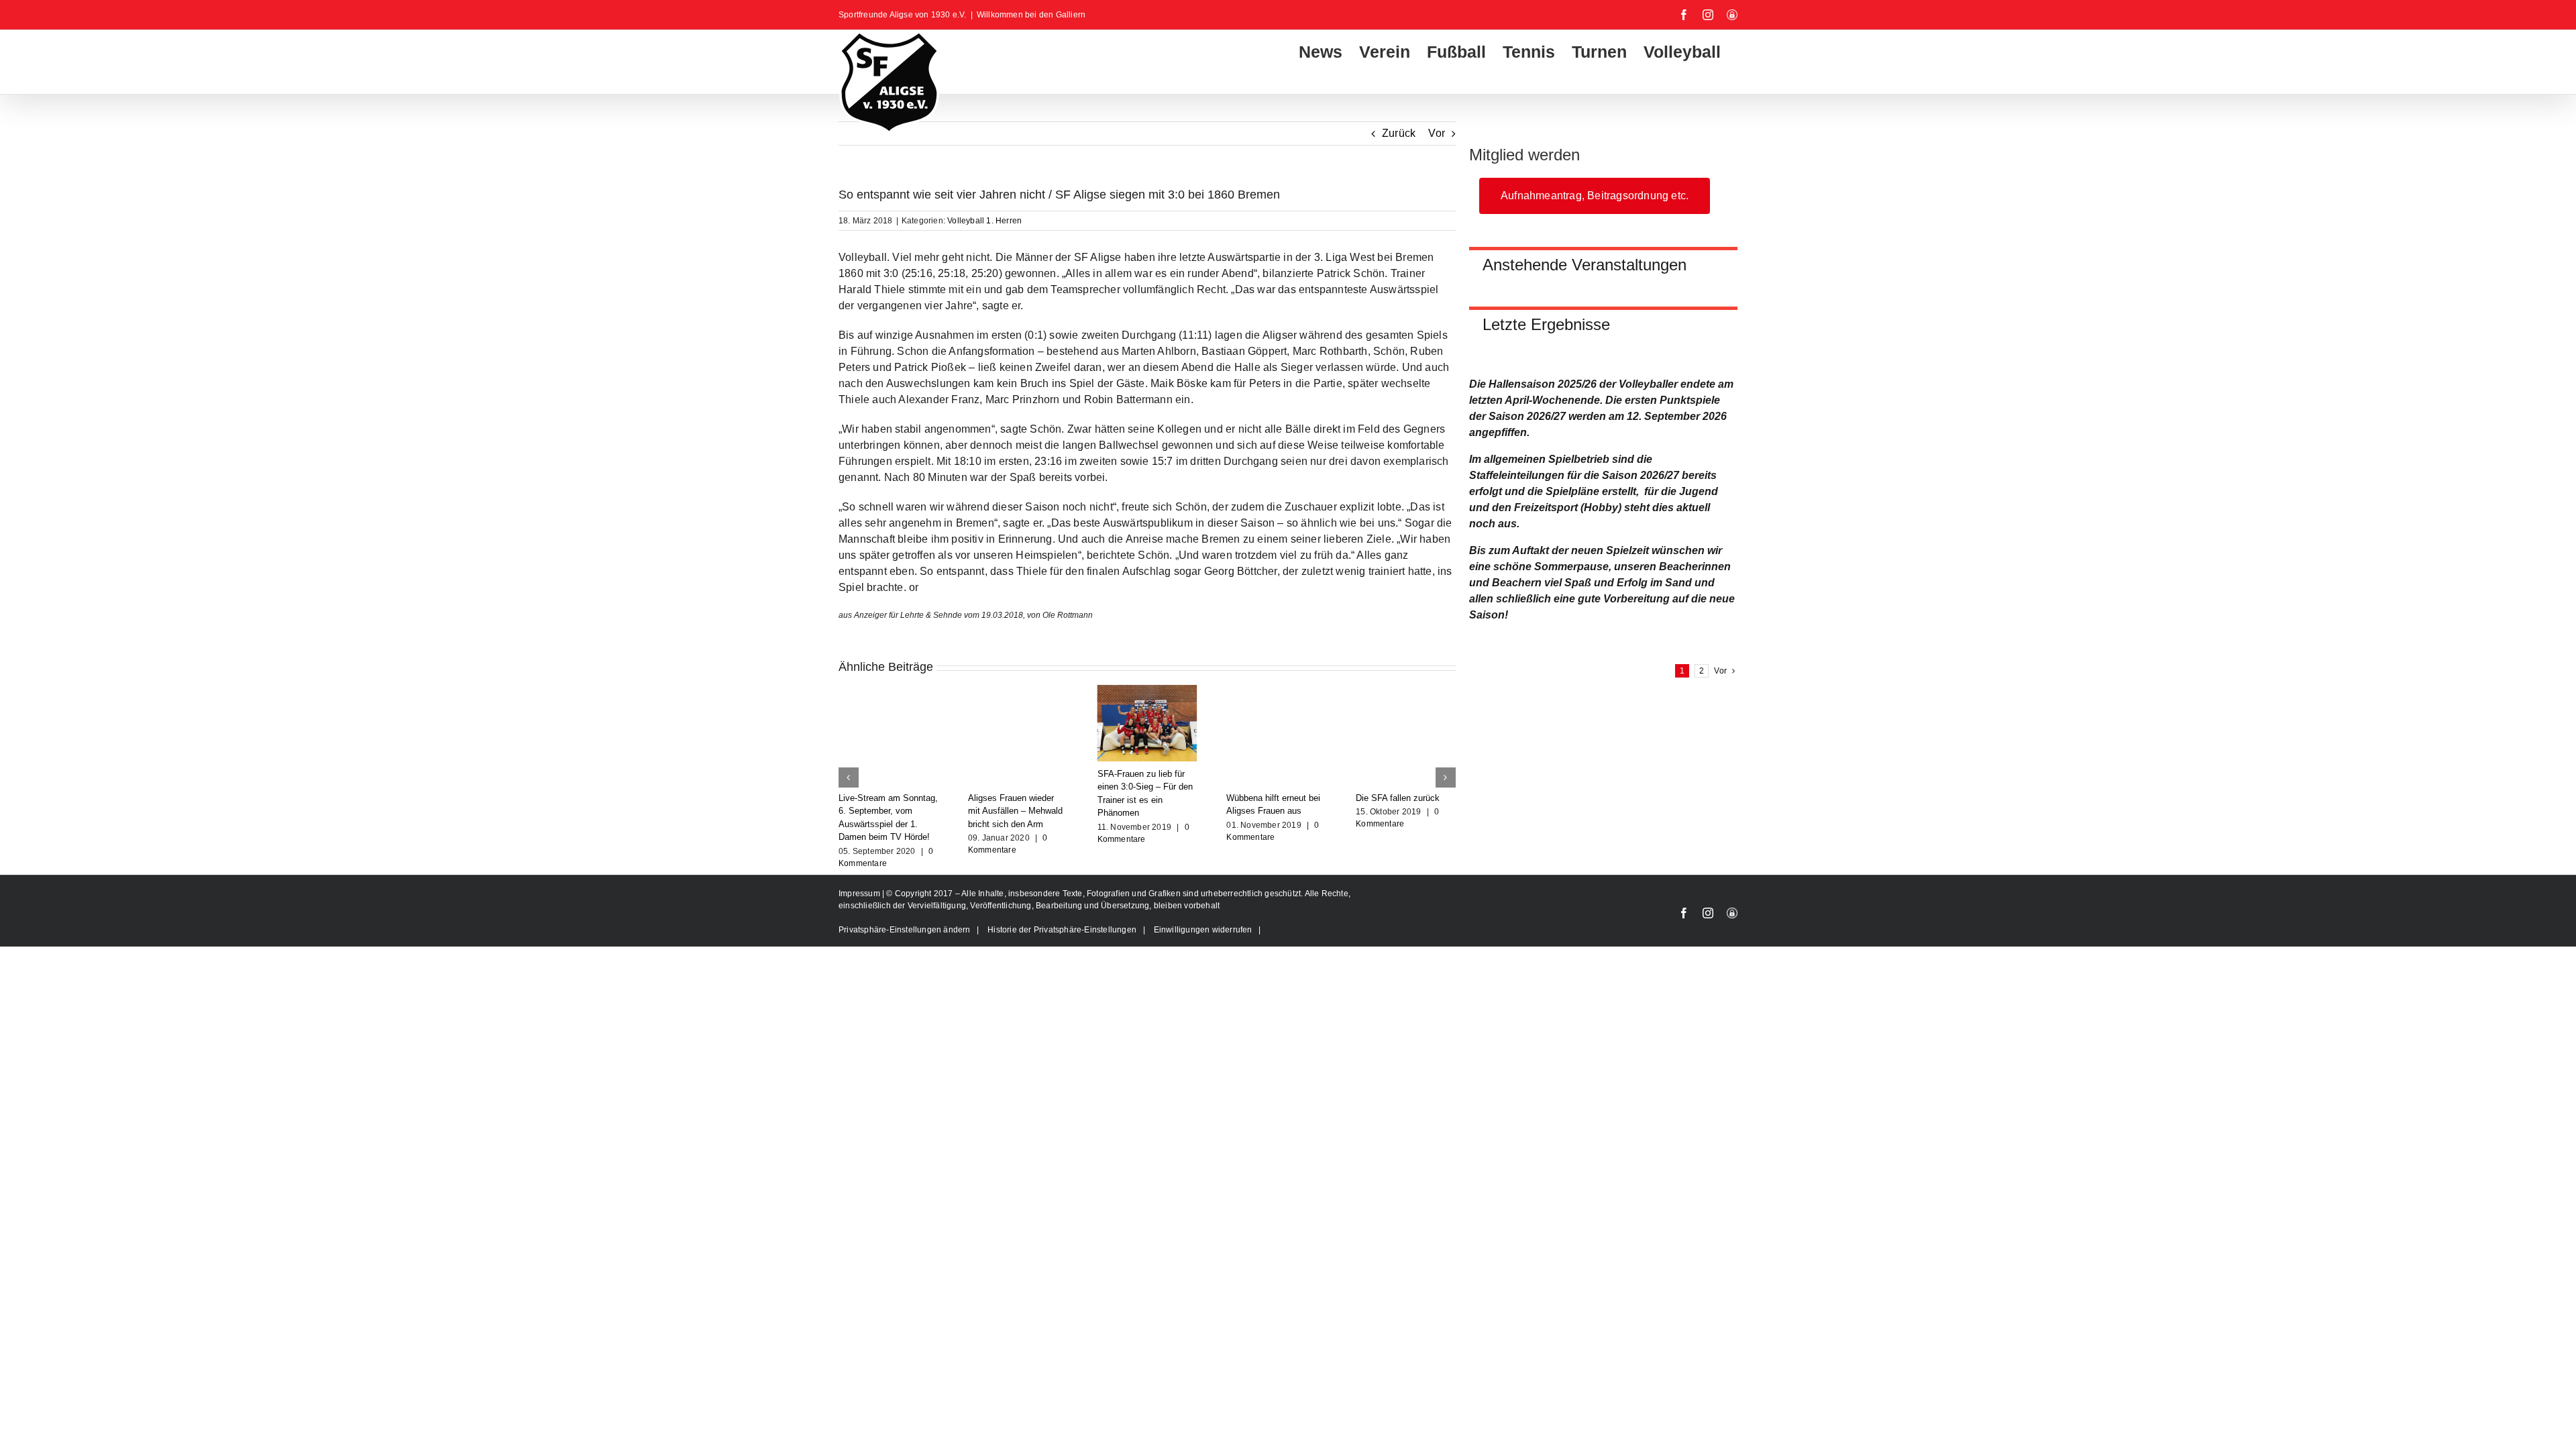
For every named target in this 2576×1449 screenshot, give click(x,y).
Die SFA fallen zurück (1398, 798)
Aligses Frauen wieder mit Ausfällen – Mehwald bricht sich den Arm (1015, 811)
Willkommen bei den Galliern (1031, 15)
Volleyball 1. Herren (984, 221)
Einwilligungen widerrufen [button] (1203, 930)
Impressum (860, 894)
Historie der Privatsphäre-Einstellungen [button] (1062, 930)
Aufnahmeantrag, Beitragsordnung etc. (1595, 196)
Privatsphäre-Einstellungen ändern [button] (905, 930)
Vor (1437, 133)
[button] (849, 777)
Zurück (1399, 133)
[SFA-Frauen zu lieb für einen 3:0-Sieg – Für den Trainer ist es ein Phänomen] (1147, 691)
